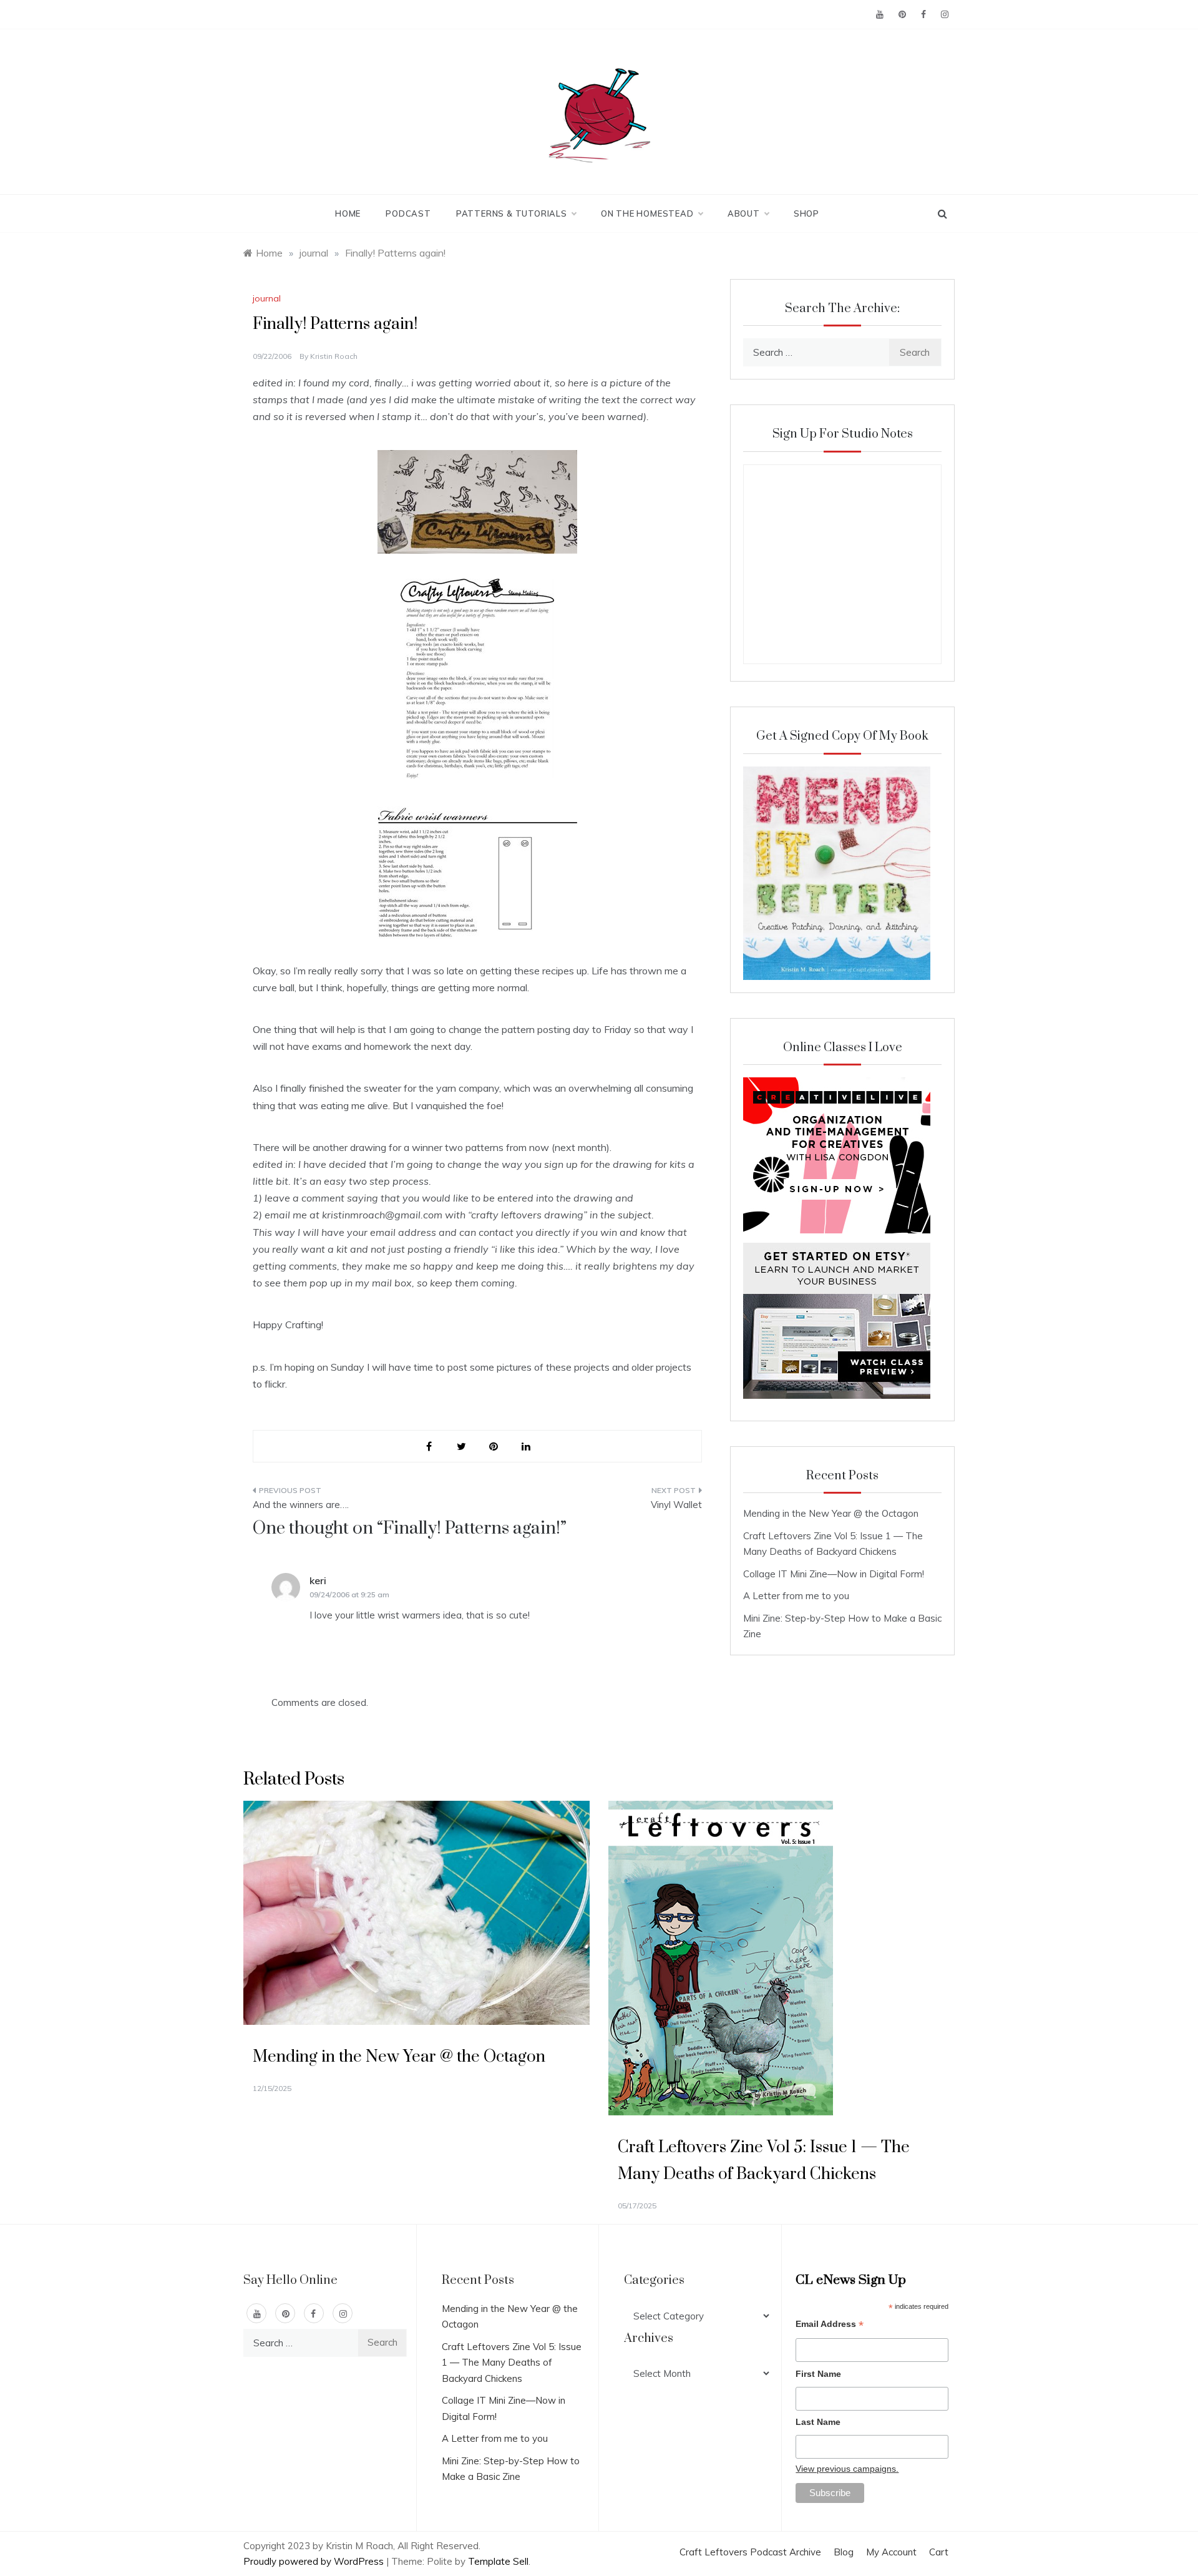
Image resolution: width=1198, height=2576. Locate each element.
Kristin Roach (334, 356)
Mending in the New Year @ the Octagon (831, 1513)
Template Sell (498, 2561)
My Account (891, 2552)
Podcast (408, 213)
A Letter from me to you (796, 1596)
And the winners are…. (301, 1505)
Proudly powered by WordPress (315, 2561)
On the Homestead (647, 213)
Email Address (830, 2325)
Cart (939, 2552)
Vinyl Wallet (676, 1505)
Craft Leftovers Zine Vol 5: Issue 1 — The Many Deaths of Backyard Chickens (512, 2363)
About (744, 213)
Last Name (818, 2422)
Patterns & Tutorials (512, 213)
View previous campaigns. (847, 2469)
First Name (818, 2374)
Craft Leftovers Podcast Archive (750, 2552)
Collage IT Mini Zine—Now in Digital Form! (834, 1574)
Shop (806, 213)
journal (267, 298)
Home (348, 213)
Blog (844, 2552)
